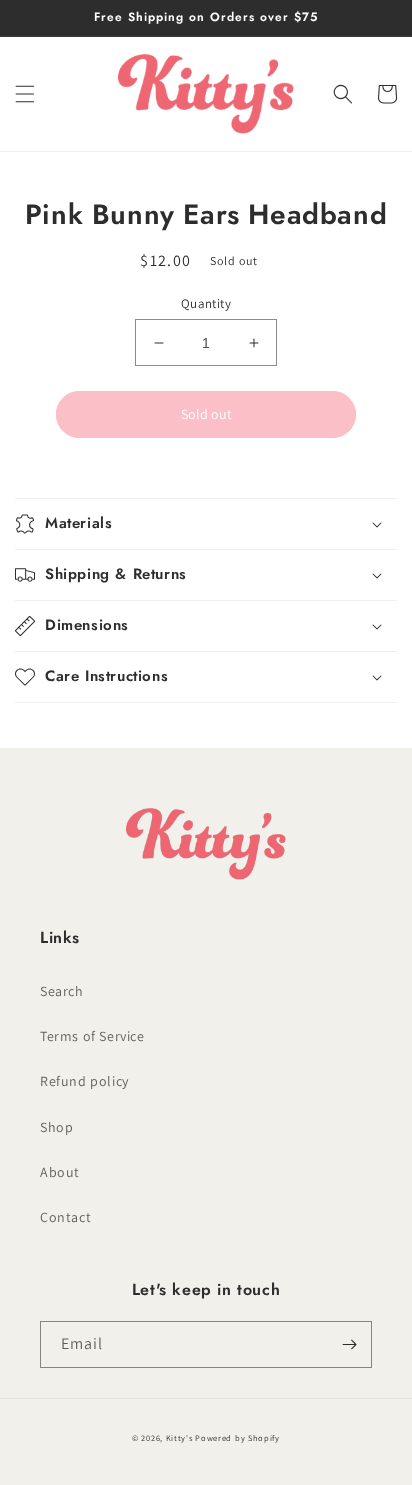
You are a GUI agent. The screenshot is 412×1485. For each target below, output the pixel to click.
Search (62, 991)
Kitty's (179, 1437)
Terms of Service (92, 1036)
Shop (56, 1127)
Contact (65, 1217)
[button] (25, 94)
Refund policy (84, 1081)
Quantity (206, 303)
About (60, 1172)
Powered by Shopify (237, 1437)
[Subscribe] (349, 1344)
